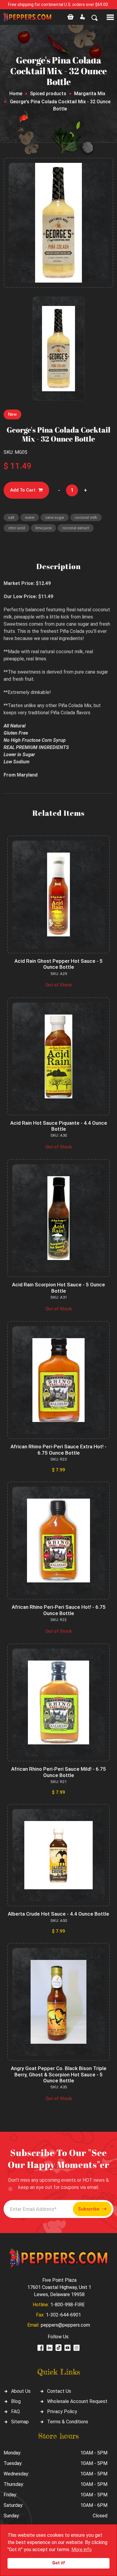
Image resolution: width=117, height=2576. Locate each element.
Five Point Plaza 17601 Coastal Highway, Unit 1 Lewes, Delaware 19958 (59, 2287)
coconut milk (86, 517)
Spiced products (48, 94)
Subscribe (89, 2209)
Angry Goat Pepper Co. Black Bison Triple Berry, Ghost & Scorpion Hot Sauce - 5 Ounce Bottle (59, 2074)
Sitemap (20, 2422)
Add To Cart (23, 490)
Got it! (59, 2563)
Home (16, 94)
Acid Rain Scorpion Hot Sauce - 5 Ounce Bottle (58, 1288)
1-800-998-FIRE (67, 2305)
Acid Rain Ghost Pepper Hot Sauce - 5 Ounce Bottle (58, 964)
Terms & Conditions (68, 2422)
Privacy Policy (62, 2412)
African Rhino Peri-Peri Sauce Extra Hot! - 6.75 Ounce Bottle (58, 1450)
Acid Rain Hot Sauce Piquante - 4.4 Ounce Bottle (59, 1126)
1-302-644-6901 (63, 2315)
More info (82, 2550)
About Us (21, 2391)
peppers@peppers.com (65, 2325)
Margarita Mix (90, 94)
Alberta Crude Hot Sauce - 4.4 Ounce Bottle (58, 1914)
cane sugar (55, 517)
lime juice (43, 528)
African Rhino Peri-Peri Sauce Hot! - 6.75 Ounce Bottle (59, 1610)
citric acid (16, 528)
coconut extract (76, 528)
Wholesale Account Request (77, 2401)
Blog (16, 2401)
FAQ (15, 2412)
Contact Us (59, 2391)
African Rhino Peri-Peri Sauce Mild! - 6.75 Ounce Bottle (58, 1772)
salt (11, 517)
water (30, 517)
